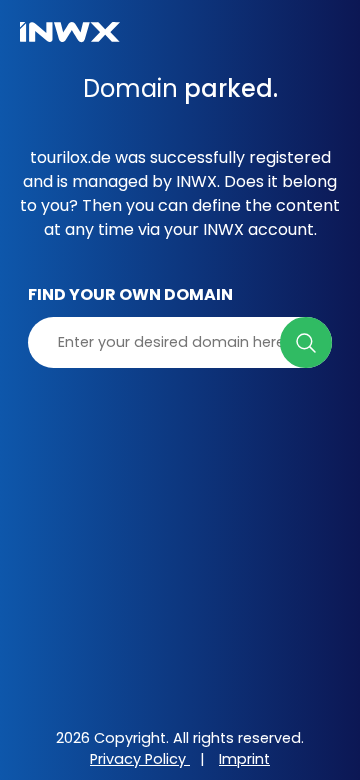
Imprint (244, 759)
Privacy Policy (140, 759)
